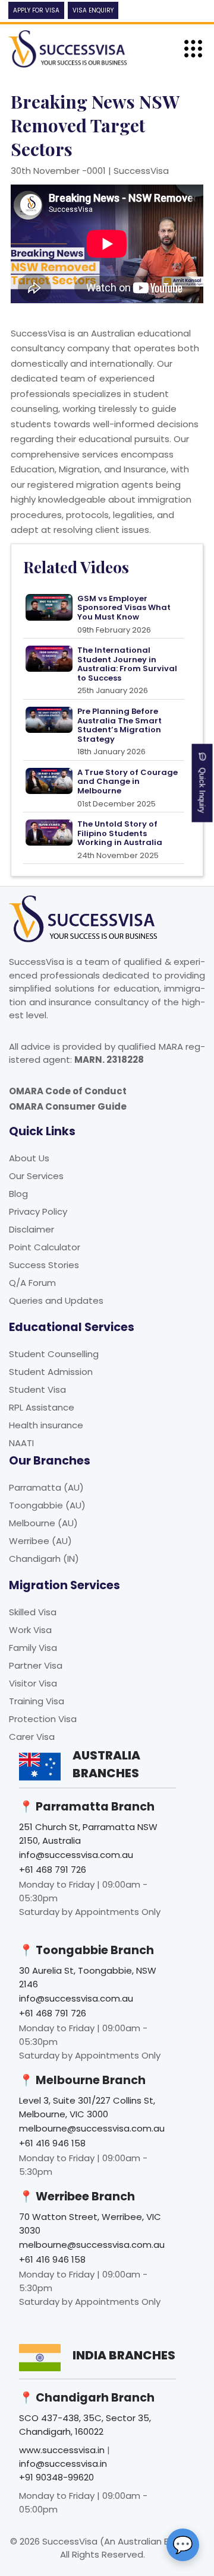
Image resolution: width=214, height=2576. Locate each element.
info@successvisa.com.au (76, 1855)
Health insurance (46, 1425)
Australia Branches (106, 1764)
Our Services (36, 1176)
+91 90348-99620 (56, 2477)
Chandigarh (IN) (44, 1559)
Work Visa (30, 1630)
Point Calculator (45, 1247)
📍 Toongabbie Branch (86, 1950)
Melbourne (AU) (43, 1523)
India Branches (124, 2355)
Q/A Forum (32, 1283)
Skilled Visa (33, 1612)
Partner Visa (36, 1665)
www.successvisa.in (62, 2450)
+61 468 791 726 (53, 1870)
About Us (29, 1158)
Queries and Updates (56, 1300)
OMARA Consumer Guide (68, 1106)
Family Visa (33, 1648)
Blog (18, 1194)
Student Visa (37, 1389)
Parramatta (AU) (46, 1487)
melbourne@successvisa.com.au (92, 2128)
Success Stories (44, 1265)
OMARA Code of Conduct (68, 1091)
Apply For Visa (36, 10)
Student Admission (51, 1372)
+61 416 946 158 (52, 2143)
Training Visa (37, 1701)
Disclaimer (32, 1229)
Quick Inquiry (202, 787)
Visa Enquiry (93, 10)
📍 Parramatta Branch (87, 1807)
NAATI (21, 1443)
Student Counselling (54, 1354)
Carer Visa (32, 1737)
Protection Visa (43, 1719)
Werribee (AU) (40, 1541)
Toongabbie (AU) (47, 1505)
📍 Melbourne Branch (82, 2080)
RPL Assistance (42, 1407)
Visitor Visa (33, 1683)
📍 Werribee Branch (77, 2197)
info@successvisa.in (63, 2464)
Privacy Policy (38, 1211)
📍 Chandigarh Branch (87, 2398)
